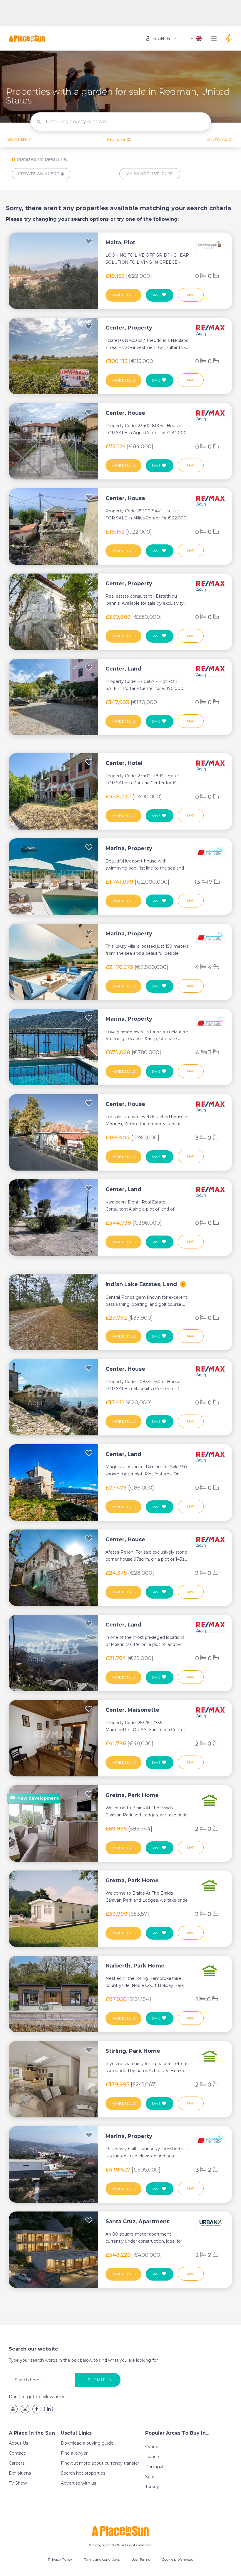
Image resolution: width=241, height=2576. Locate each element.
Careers (17, 2463)
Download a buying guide (87, 2443)
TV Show (18, 2483)
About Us (18, 2443)
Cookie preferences (177, 2559)
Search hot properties (83, 2473)
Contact (17, 2453)
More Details (123, 295)
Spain (151, 2477)
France (152, 2457)
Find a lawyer (74, 2453)
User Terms (141, 2559)
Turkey (152, 2487)
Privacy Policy (60, 2559)
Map (191, 295)
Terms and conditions (102, 2559)
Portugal (154, 2467)
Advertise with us (78, 2483)
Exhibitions (20, 2473)
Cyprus (152, 2447)
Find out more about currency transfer (100, 2463)
